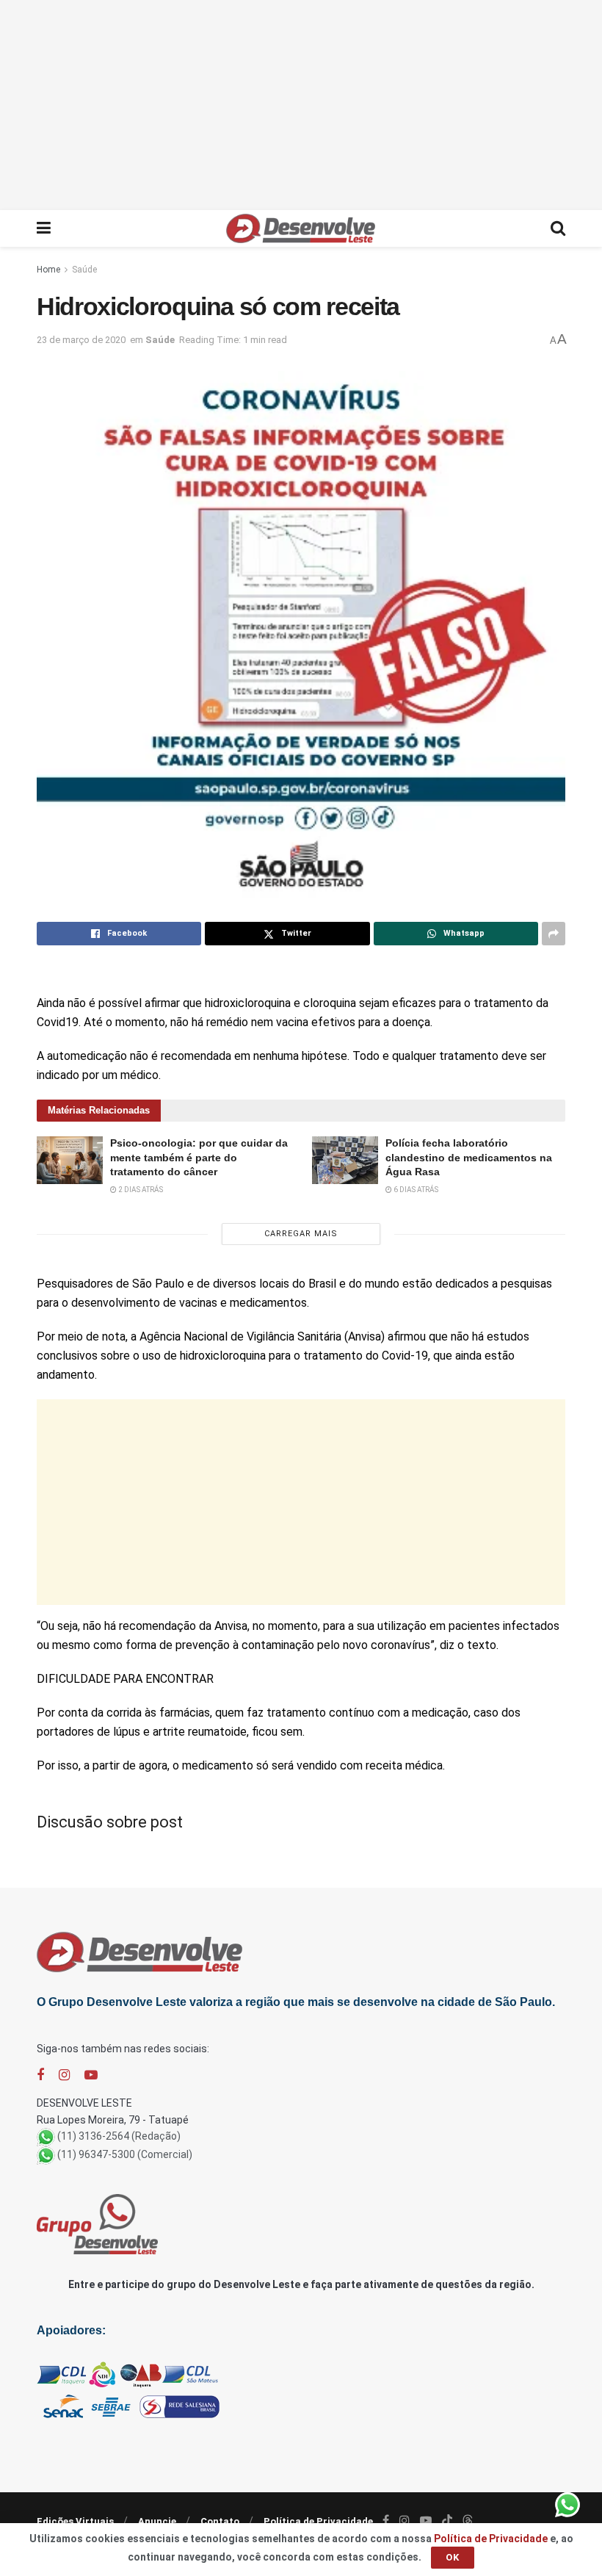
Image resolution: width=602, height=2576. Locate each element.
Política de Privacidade (318, 2521)
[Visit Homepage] (301, 228)
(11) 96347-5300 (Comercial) (125, 2154)
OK (453, 2557)
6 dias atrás (415, 1190)
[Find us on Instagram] (64, 2075)
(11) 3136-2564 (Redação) (119, 2136)
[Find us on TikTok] (447, 2521)
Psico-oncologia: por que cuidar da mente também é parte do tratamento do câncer (199, 1157)
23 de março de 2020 (81, 340)
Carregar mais (301, 1234)
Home (48, 270)
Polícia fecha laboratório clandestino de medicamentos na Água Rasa (469, 1157)
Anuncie (157, 2521)
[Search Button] (558, 228)
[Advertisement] (301, 103)
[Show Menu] (44, 228)
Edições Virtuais (75, 2521)
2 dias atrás (140, 1190)
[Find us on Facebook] (40, 2075)
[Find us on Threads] (468, 2521)
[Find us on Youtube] (91, 2075)
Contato (220, 2521)
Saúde (84, 270)
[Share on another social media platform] (554, 934)
